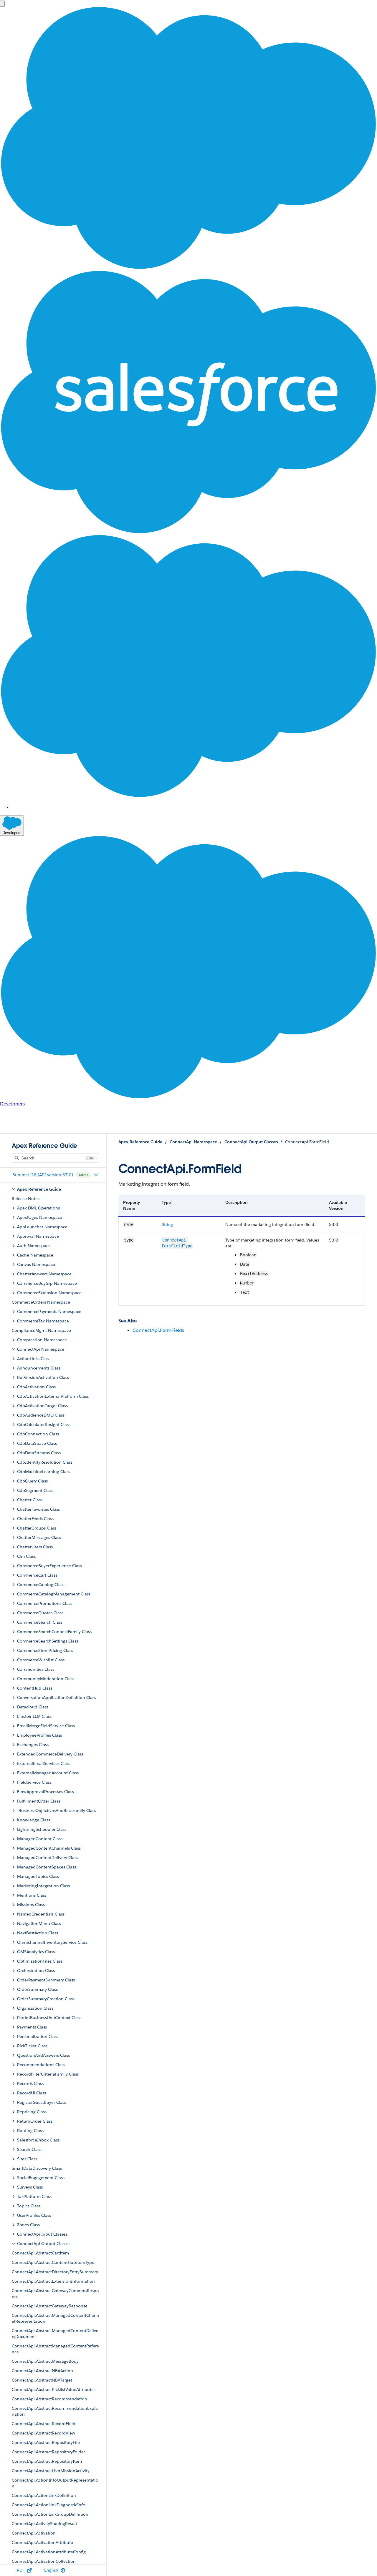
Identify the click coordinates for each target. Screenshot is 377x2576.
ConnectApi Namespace (193, 1142)
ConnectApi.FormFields (158, 1330)
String (167, 1224)
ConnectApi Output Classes (251, 1142)
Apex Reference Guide (140, 1142)
